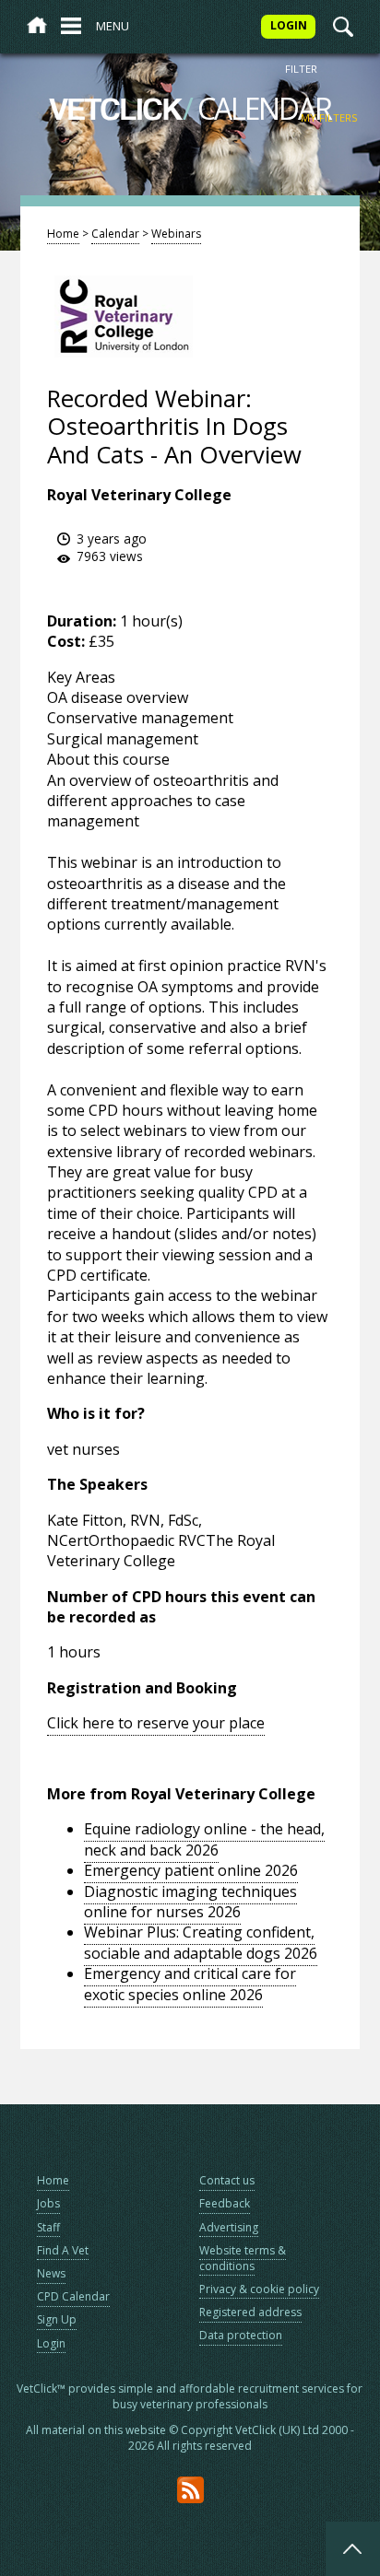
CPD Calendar (73, 2296)
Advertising (229, 2227)
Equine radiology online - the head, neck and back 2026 (204, 1839)
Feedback (225, 2203)
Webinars (176, 234)
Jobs (48, 2203)
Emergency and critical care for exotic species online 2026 (190, 1984)
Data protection (241, 2335)
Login (51, 2343)
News (51, 2273)
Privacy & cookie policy (259, 2289)
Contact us (227, 2180)
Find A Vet (63, 2250)
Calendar (115, 234)
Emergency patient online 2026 (191, 1870)
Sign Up (57, 2319)
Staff (48, 2227)
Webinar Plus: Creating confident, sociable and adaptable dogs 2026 (201, 1942)
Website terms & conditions (243, 2258)
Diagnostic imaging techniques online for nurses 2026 (190, 1902)
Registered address (250, 2312)
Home (63, 234)
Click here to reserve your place (156, 1723)
